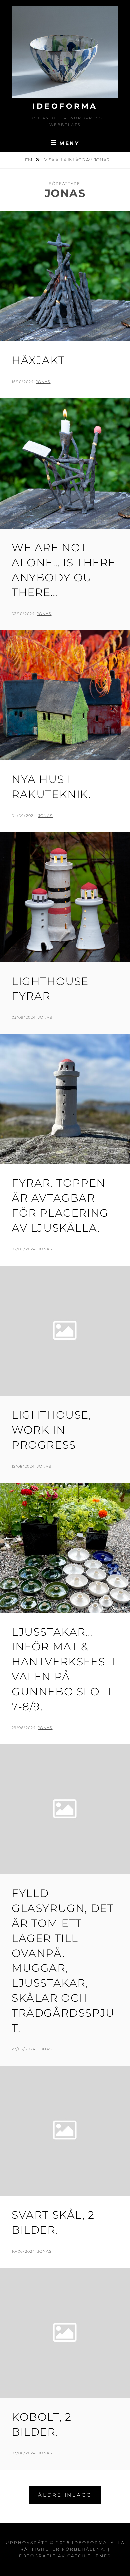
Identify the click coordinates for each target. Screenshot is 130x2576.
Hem (27, 160)
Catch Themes (89, 2556)
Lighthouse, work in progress (51, 1430)
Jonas (43, 382)
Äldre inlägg (65, 2495)
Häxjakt (38, 360)
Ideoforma (65, 106)
